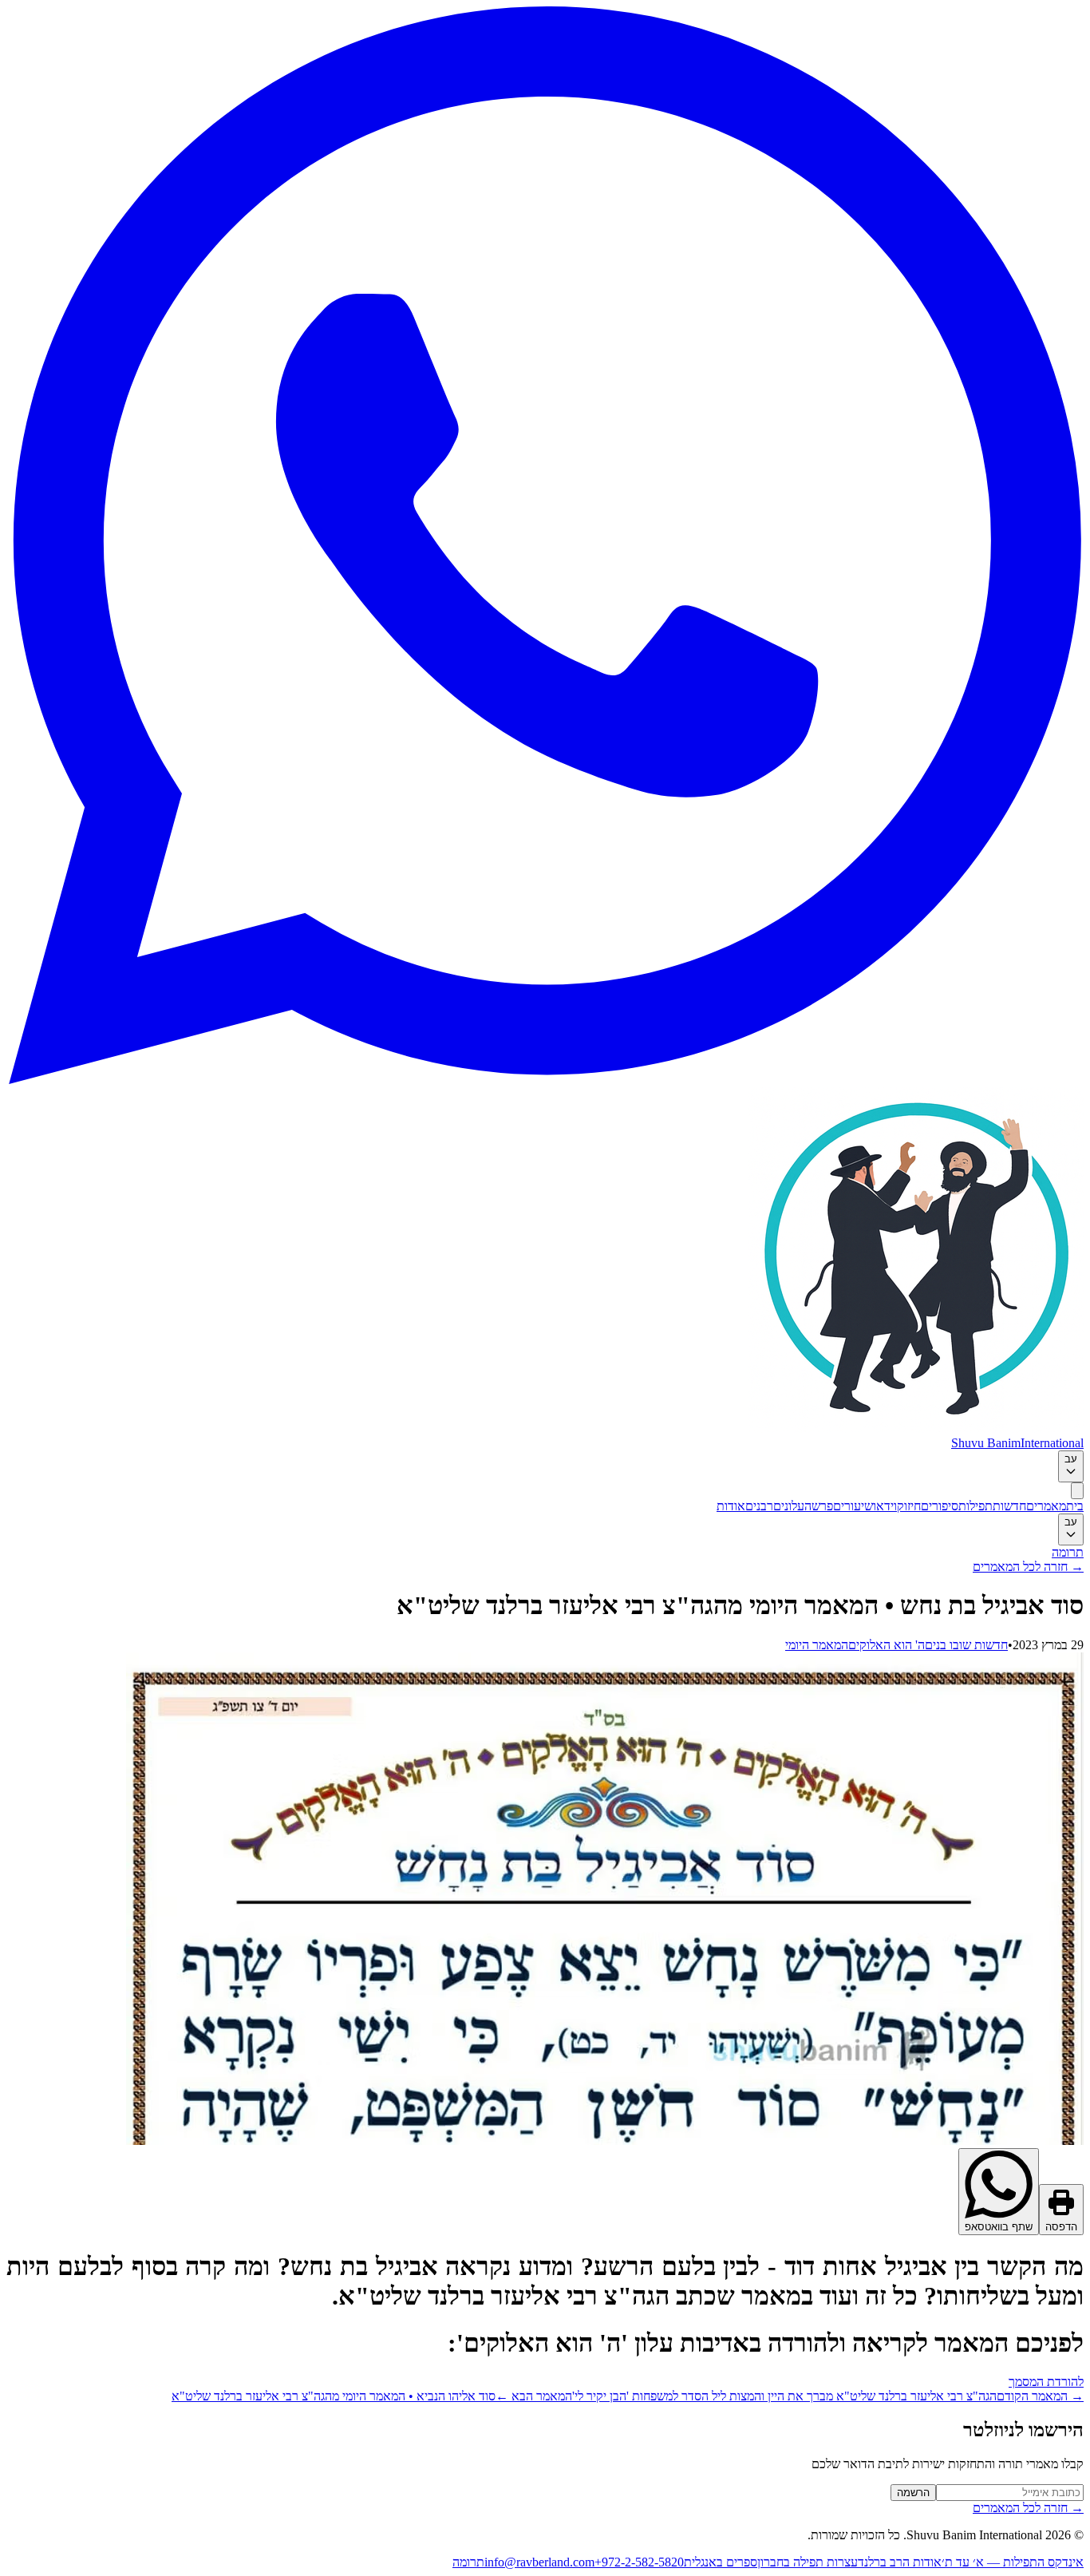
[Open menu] (1077, 1491)
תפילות (975, 1506)
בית (1075, 1506)
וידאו (885, 1506)
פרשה (819, 1506)
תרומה (1068, 1552)
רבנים (759, 1506)
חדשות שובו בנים (966, 1645)
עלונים (789, 1506)
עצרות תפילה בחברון (808, 2562)
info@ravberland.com (539, 2562)
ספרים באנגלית (721, 2562)
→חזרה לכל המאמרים (1028, 1567)
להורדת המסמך (1046, 2382)
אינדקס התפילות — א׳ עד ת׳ (1013, 2562)
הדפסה (1061, 2227)
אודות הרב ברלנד (900, 2562)
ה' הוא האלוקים (887, 1645)
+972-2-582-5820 (639, 2562)
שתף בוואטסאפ (999, 2227)
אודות (731, 1506)
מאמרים (1046, 1506)
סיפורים (940, 1506)
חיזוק (909, 1506)
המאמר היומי (817, 1645)
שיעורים (853, 1506)
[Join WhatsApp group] (545, 1080)
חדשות (1009, 1506)
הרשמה (913, 2493)
